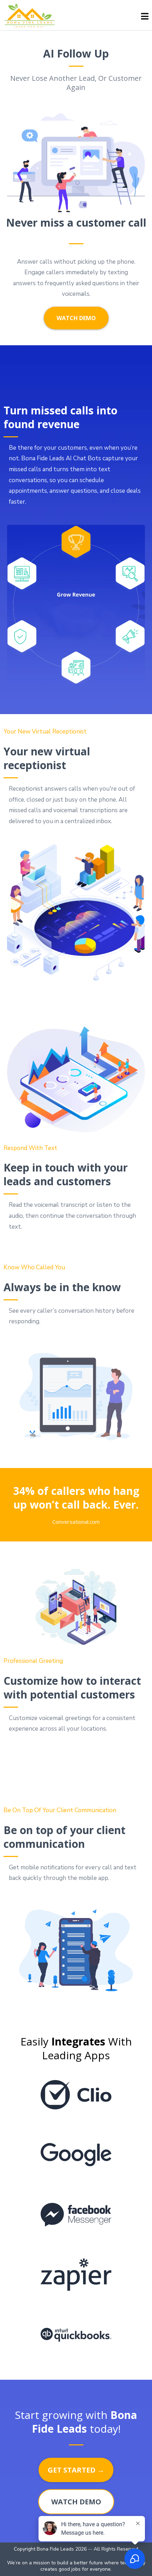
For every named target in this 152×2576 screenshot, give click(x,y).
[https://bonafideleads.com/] (30, 16)
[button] (145, 17)
